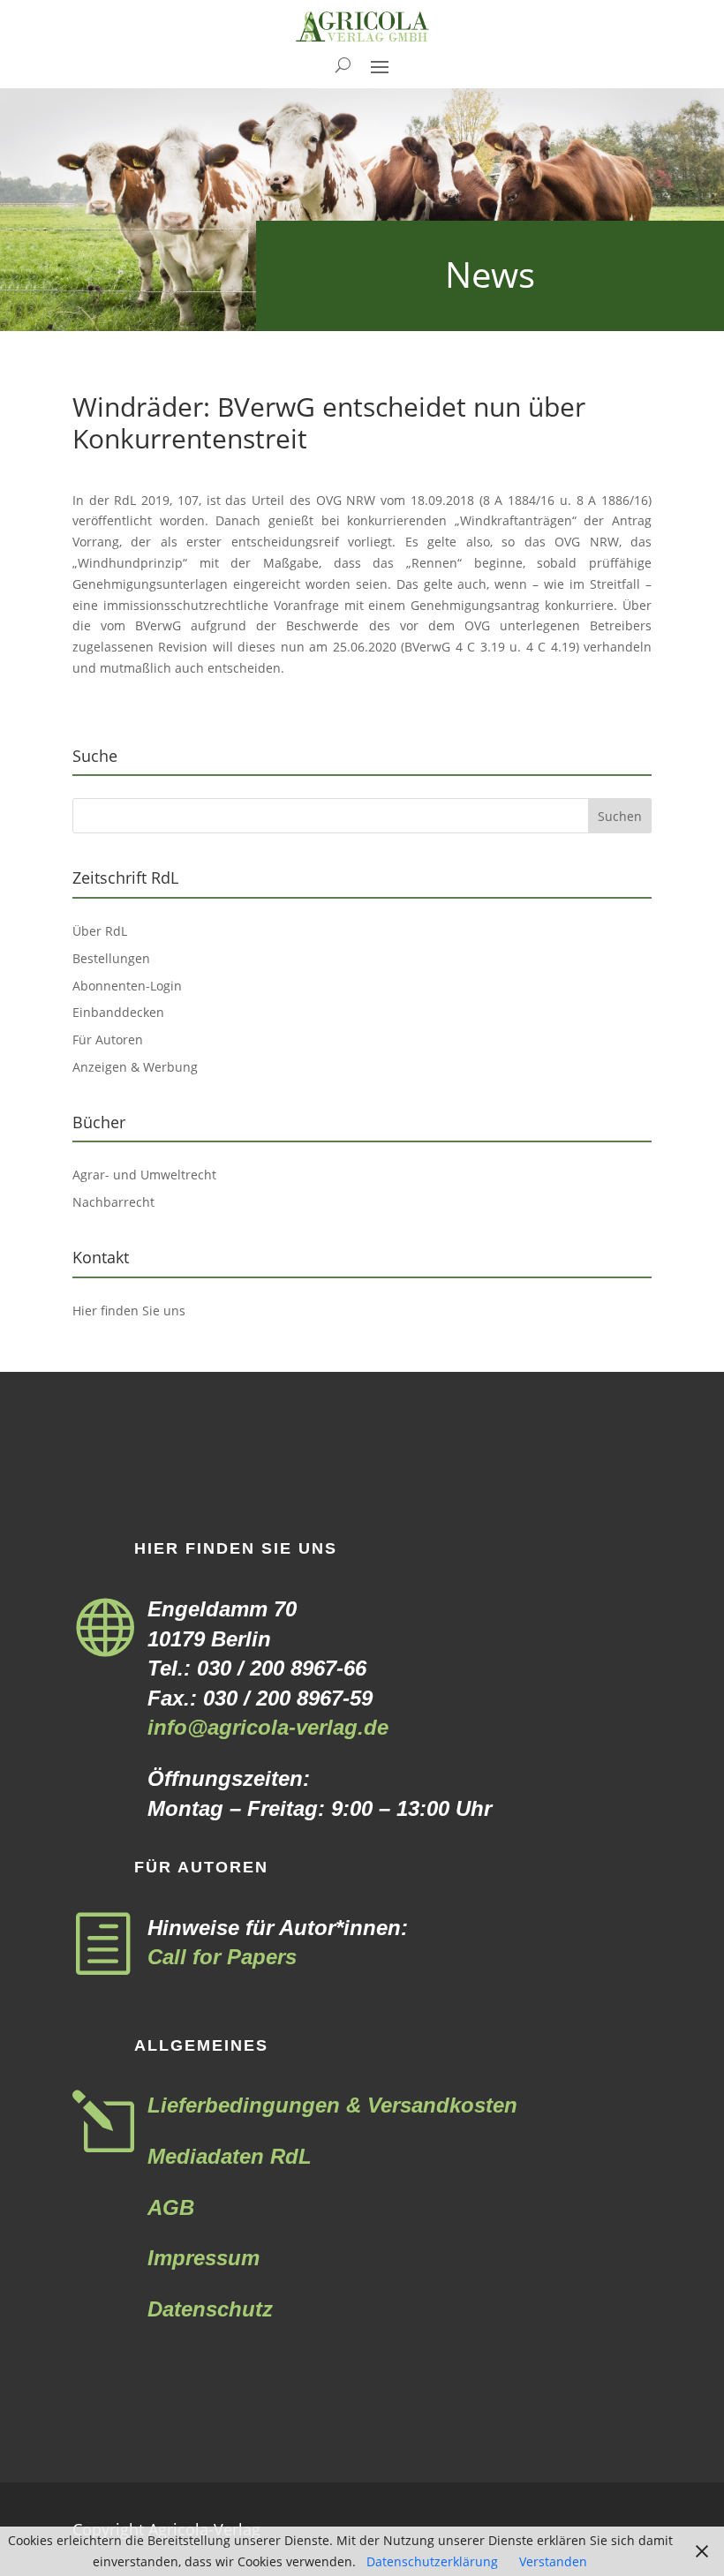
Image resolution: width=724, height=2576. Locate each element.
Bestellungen (111, 958)
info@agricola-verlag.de (268, 1727)
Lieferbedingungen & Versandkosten (332, 2105)
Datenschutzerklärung (432, 2561)
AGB (171, 2207)
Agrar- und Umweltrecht (144, 1175)
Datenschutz (210, 2309)
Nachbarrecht (113, 1202)
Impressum (204, 2258)
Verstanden (553, 2561)
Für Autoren (108, 1039)
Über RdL (100, 931)
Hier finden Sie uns (129, 1311)
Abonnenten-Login (127, 986)
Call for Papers (222, 1957)
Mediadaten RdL (230, 2156)
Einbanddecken (118, 1012)
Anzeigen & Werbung (135, 1067)
